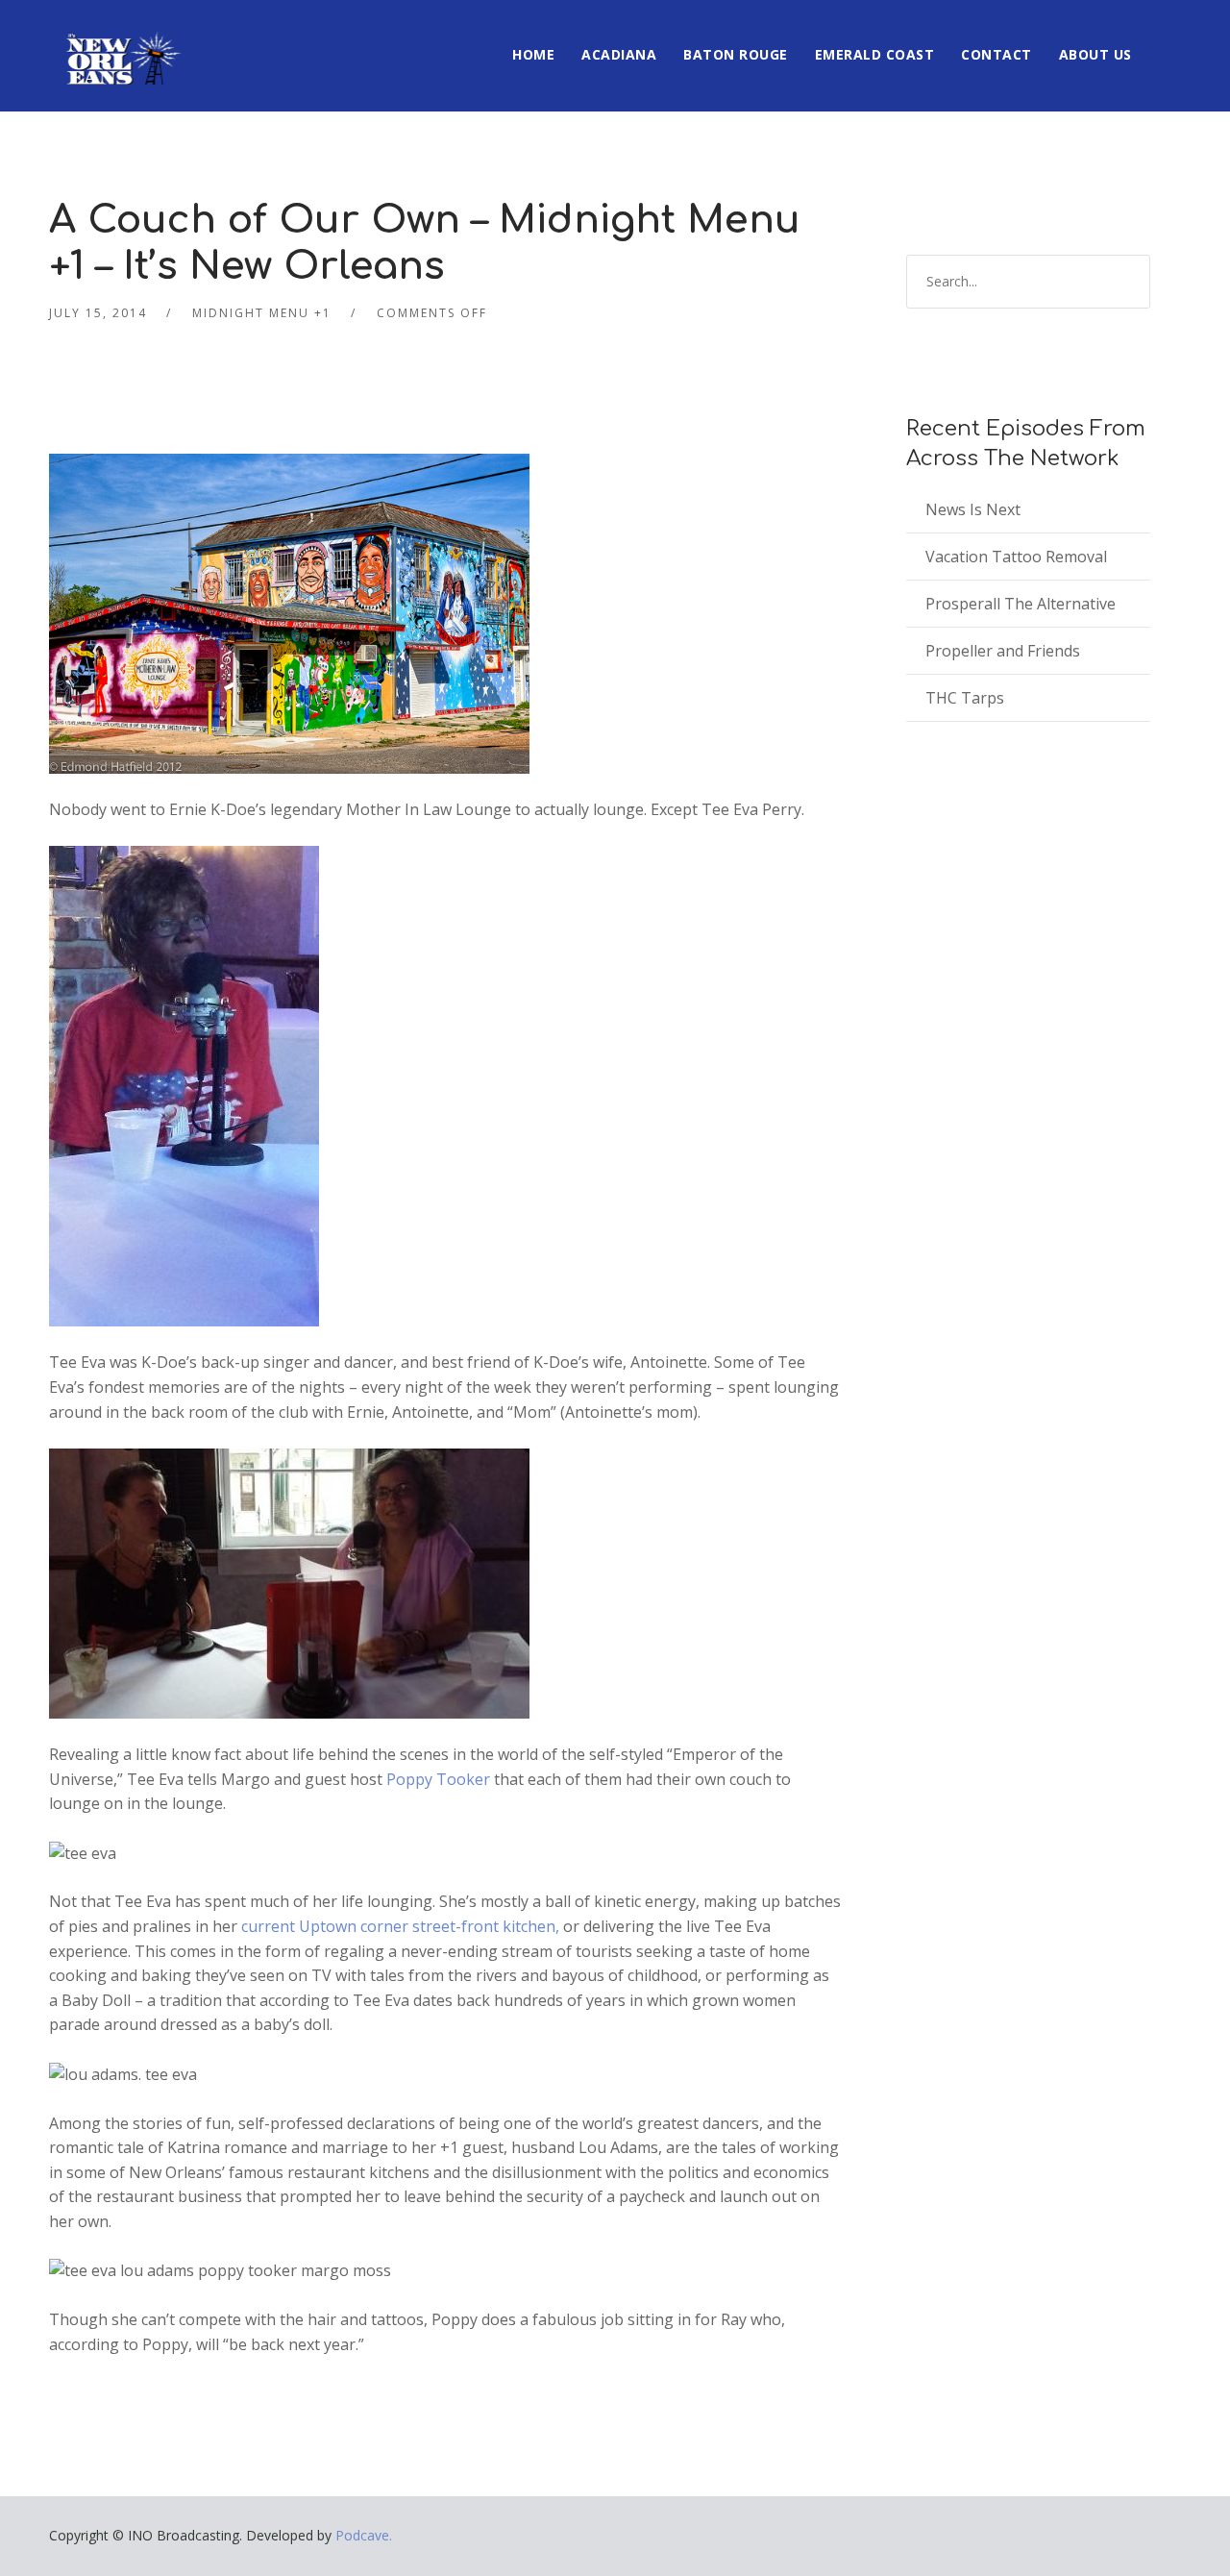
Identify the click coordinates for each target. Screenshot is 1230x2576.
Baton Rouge (736, 54)
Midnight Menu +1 (262, 313)
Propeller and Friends (1003, 651)
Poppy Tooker (440, 1779)
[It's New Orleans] (121, 42)
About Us (1095, 54)
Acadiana (619, 54)
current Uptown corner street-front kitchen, (398, 1926)
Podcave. (364, 2535)
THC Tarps (965, 698)
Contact (996, 54)
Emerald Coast (875, 54)
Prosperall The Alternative (1021, 604)
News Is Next (973, 509)
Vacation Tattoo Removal (1016, 557)
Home (533, 54)
